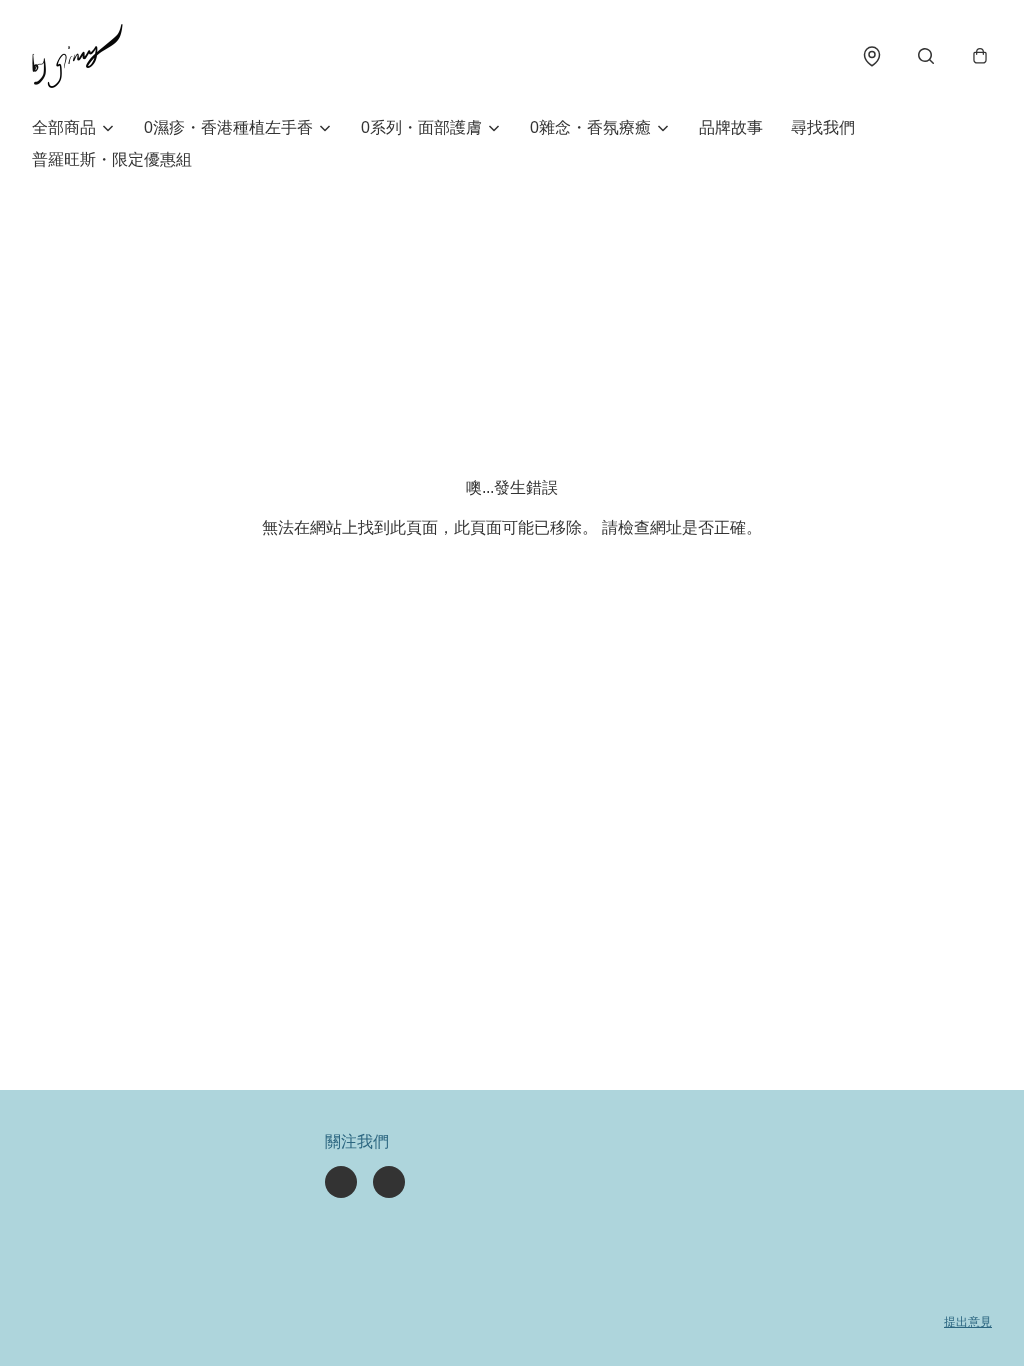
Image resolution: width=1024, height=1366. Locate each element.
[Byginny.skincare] (77, 56)
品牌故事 (731, 127)
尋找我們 (823, 127)
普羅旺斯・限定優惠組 (112, 159)
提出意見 (968, 1322)
